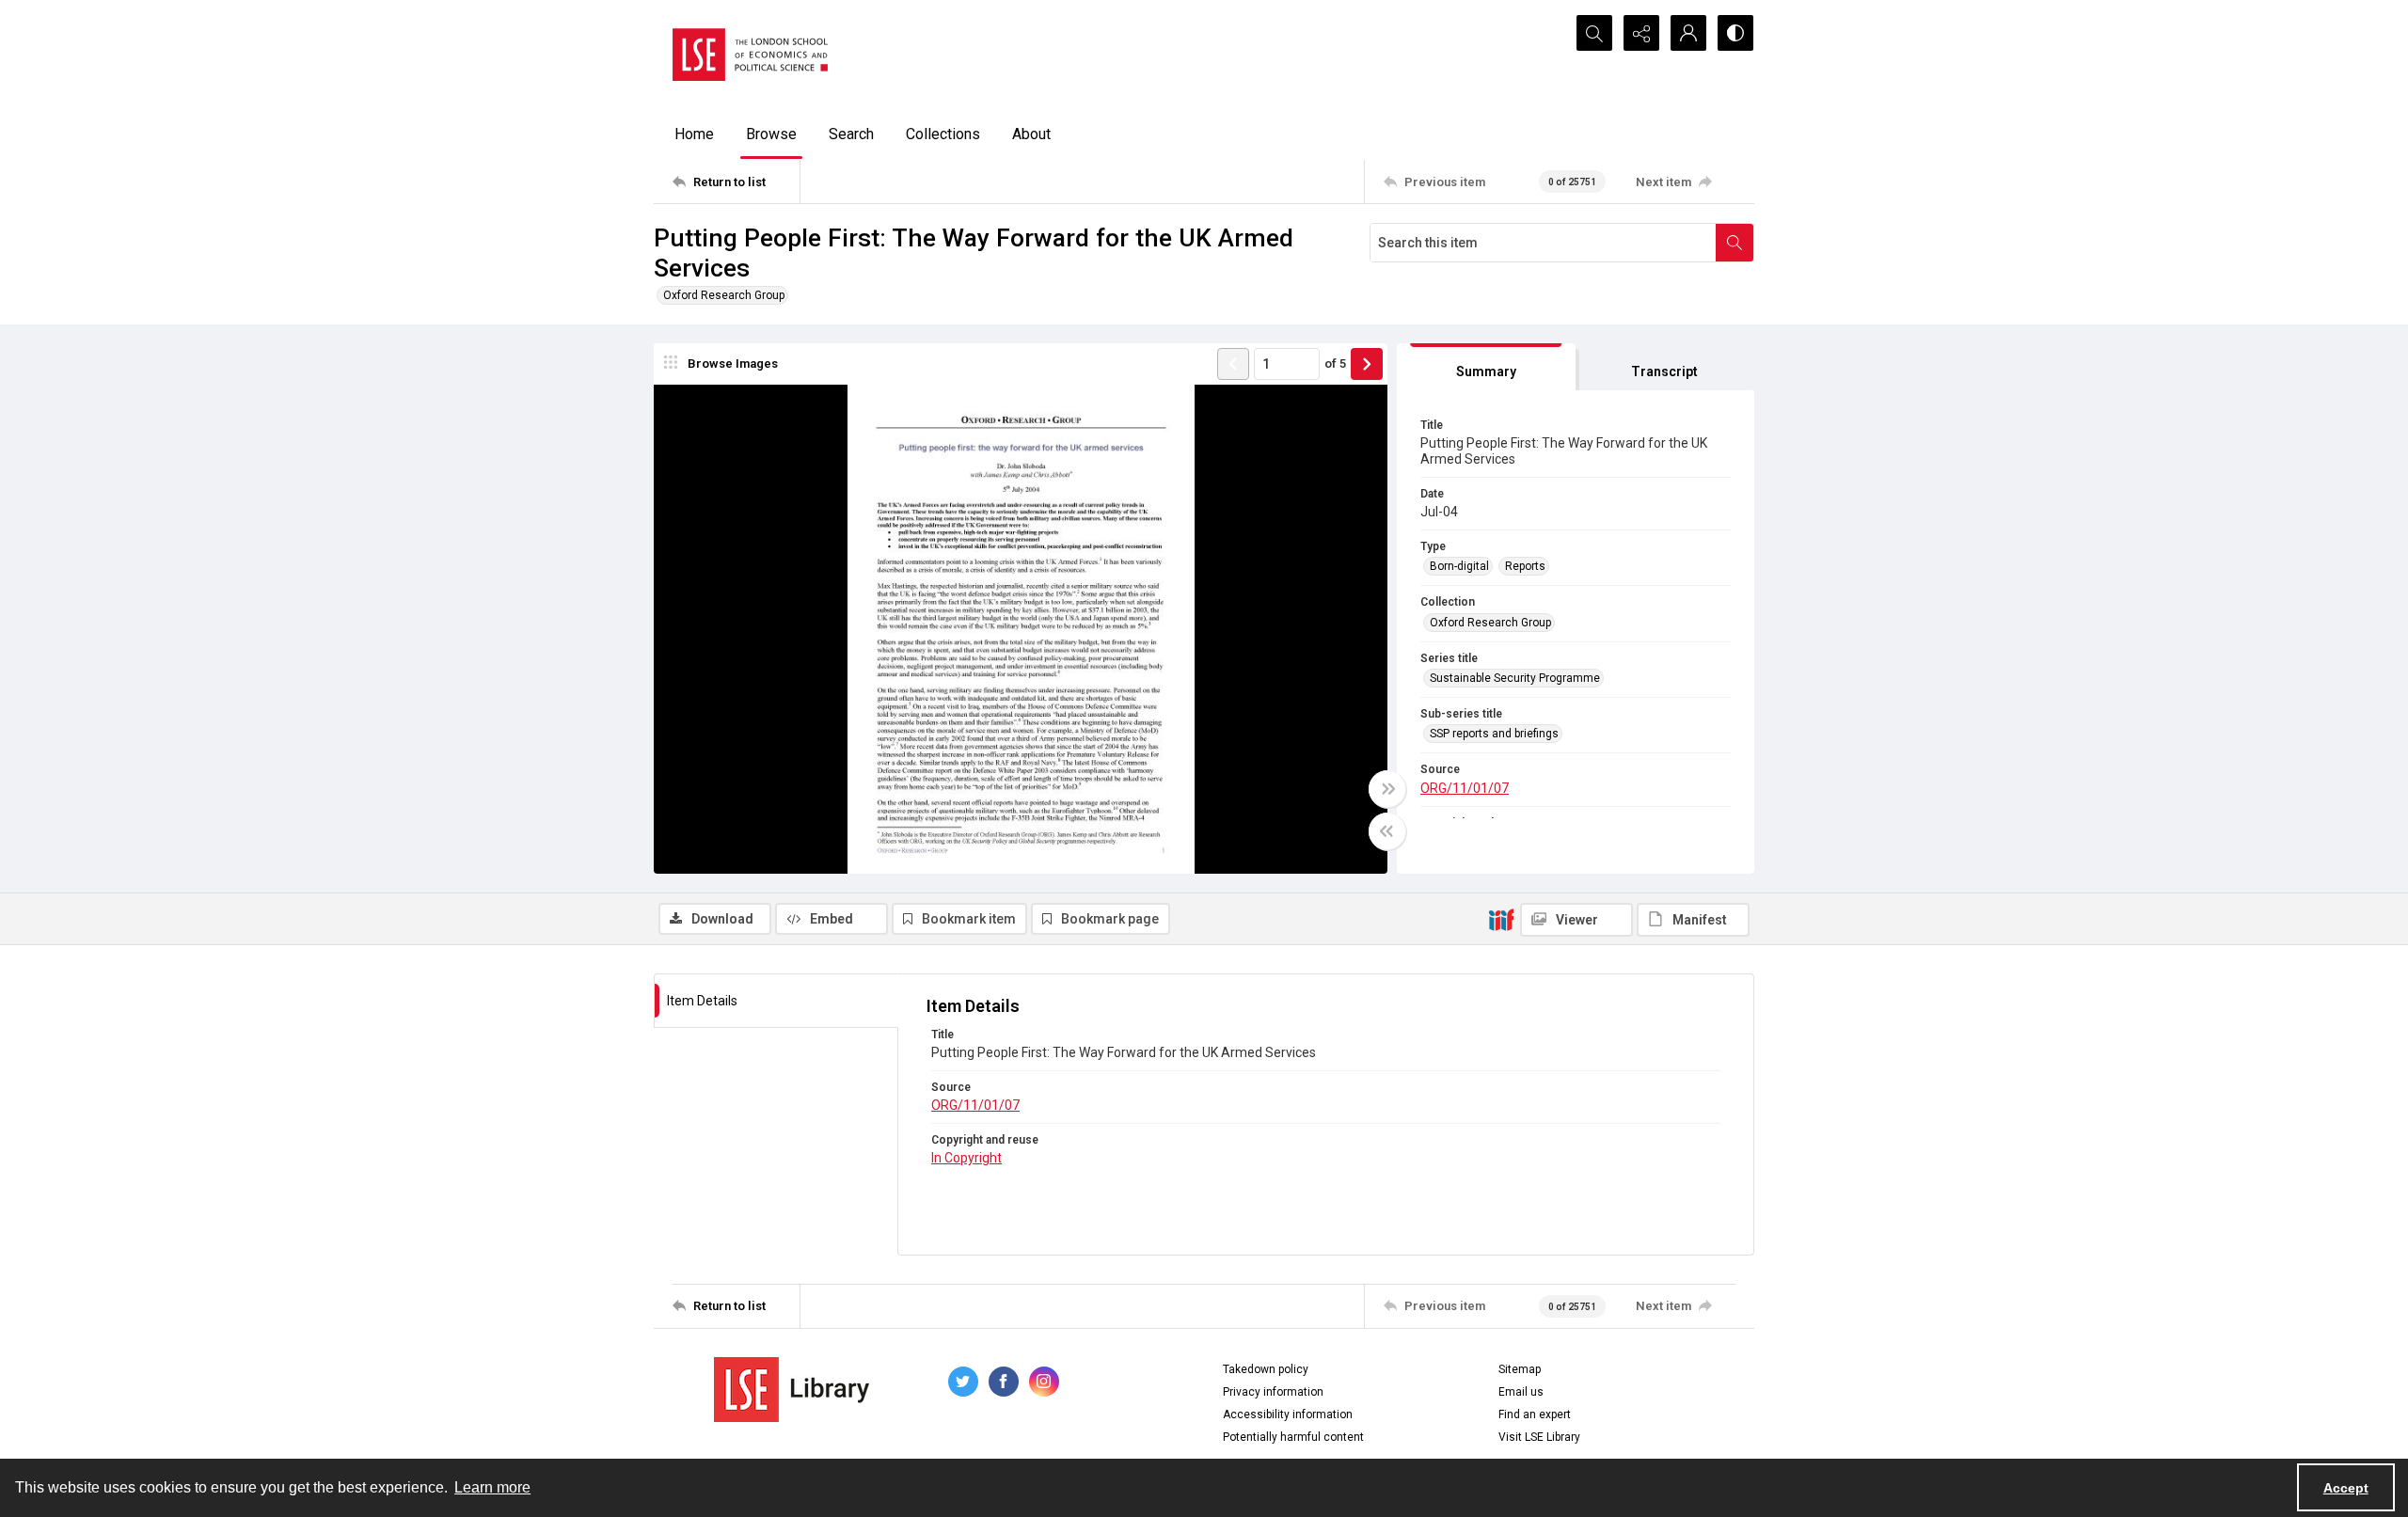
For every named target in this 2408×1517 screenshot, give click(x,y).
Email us (1521, 1392)
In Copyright (966, 1158)
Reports (1525, 566)
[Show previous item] (1233, 364)
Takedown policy (1266, 1369)
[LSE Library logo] (792, 1390)
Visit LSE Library (1539, 1437)
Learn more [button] (492, 1487)
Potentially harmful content (1293, 1437)
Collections (943, 134)
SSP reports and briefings (1494, 734)
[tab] (1486, 367)
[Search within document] (1735, 243)
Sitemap (1520, 1369)
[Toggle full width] (1387, 789)
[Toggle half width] (1387, 831)
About (1031, 134)
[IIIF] (1501, 919)
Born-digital (1459, 566)
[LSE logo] (750, 55)
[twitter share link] (963, 1382)
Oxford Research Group (724, 295)
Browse (771, 134)
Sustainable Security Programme (1515, 678)
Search (851, 134)
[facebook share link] (1004, 1382)
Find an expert (1535, 1414)
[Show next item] (1367, 364)
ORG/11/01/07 (1465, 788)
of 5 (1335, 363)
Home (694, 134)
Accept (2346, 1488)
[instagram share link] (1044, 1382)
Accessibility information (1288, 1414)
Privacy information (1273, 1392)
